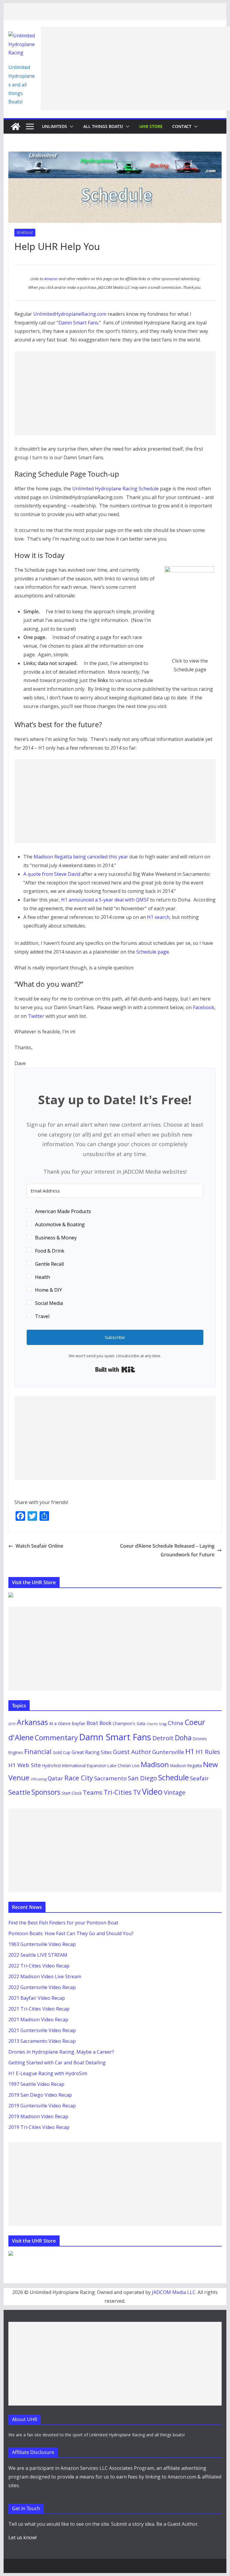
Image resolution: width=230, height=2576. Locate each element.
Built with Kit (115, 1369)
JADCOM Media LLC (174, 2292)
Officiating (38, 1779)
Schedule (25, 233)
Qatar (55, 1778)
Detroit (163, 1738)
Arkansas (32, 1722)
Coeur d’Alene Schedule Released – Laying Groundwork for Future (167, 1550)
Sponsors (46, 1792)
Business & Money (56, 1238)
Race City (79, 1778)
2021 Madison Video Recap (38, 2020)
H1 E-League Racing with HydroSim (48, 2073)
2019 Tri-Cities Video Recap (39, 2127)
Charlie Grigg (156, 1724)
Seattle (19, 1792)
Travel (42, 1316)
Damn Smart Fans (78, 323)
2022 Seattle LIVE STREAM (38, 1955)
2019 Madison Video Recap (38, 2116)
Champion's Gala (129, 1723)
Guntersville (168, 1752)
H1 (190, 1751)
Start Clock (72, 1793)
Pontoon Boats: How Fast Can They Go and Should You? (71, 1933)
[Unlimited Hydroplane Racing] (16, 126)
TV (137, 1792)
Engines (16, 1752)
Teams (93, 1792)
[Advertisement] (135, 68)
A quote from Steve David (52, 874)
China (175, 1723)
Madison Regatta (186, 1766)
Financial (38, 1751)
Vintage (175, 1792)
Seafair (199, 1778)
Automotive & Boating (60, 1224)
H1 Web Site (25, 1765)
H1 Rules (208, 1752)
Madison (155, 1764)
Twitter (36, 1016)
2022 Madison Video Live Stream (45, 1976)
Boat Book (99, 1723)
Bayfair (79, 1723)
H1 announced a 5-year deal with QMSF (105, 900)
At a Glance (60, 1723)
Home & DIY (49, 1290)
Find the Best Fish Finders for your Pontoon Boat (63, 1923)
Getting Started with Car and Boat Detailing (57, 2063)
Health (43, 1277)
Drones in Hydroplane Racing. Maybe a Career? (61, 2052)
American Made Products (63, 1211)
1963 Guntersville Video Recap (42, 1944)
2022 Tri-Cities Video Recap (39, 1966)
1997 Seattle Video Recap (36, 2084)
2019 (12, 1724)
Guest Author (132, 1752)
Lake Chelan (119, 1766)
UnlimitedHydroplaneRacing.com (70, 314)
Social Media (49, 1303)
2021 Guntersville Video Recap (42, 2030)
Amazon (51, 279)
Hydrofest (52, 1766)
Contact (182, 126)
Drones (200, 1739)
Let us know (22, 2537)
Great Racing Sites (92, 1752)
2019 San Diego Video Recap (40, 2095)
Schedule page (153, 952)
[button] (70, 126)
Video (152, 1792)
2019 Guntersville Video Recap (42, 2106)
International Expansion (84, 1766)
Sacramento (110, 1778)
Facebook (204, 1007)
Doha (183, 1738)
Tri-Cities (118, 1792)
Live (136, 1766)
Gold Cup (62, 1752)
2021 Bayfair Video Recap (37, 1998)
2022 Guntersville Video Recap (42, 1987)
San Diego (142, 1778)
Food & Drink (50, 1251)
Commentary (56, 1738)
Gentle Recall (49, 1264)
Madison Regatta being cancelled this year (81, 857)
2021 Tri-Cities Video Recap (39, 2009)
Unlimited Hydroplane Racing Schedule (115, 489)
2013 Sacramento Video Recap (42, 2041)
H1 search (158, 917)
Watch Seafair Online (39, 1546)
